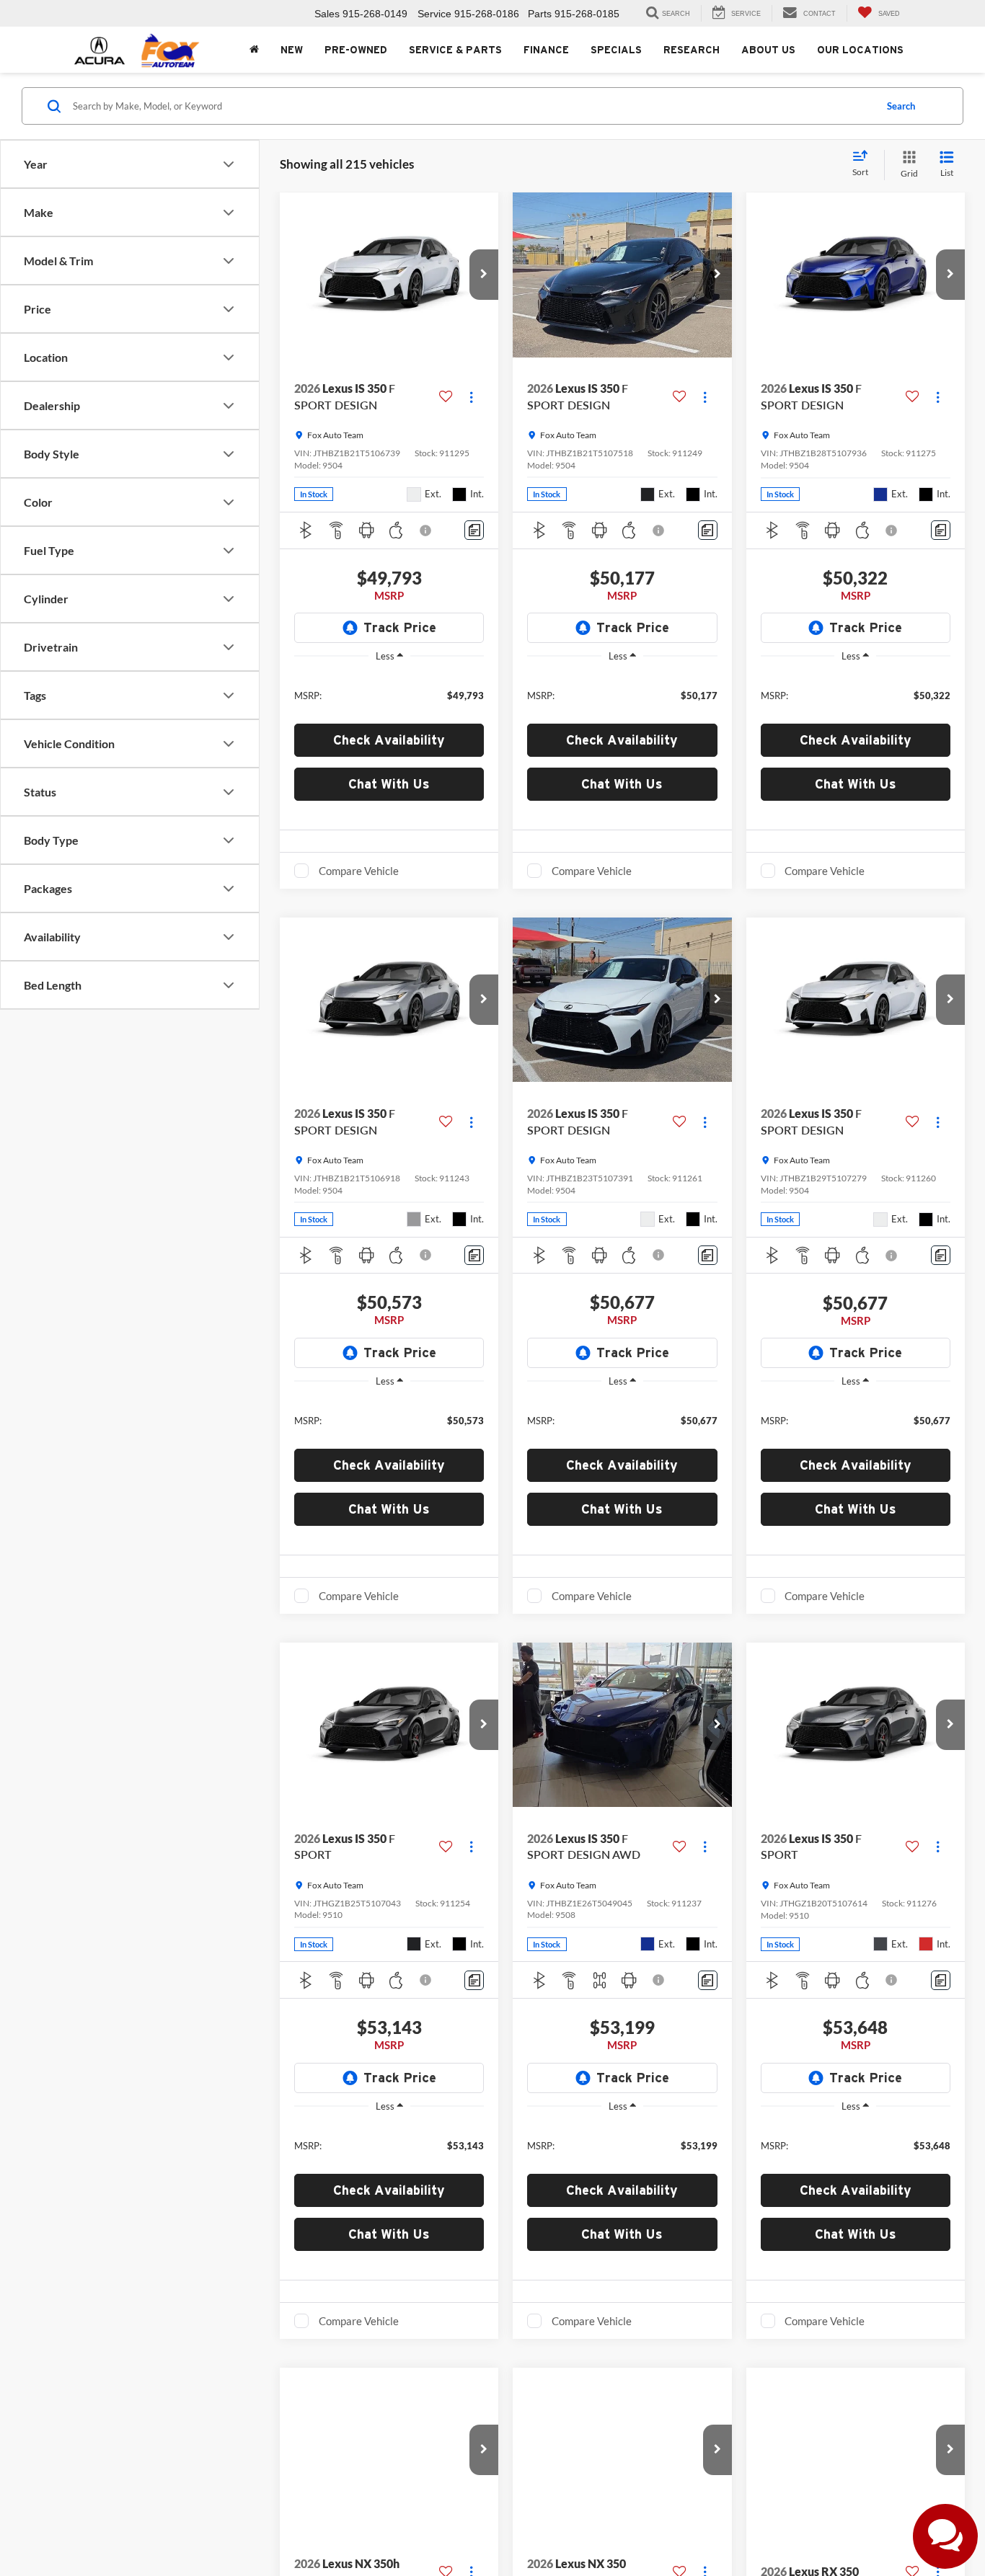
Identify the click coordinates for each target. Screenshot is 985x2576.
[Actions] (471, 397)
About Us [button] (768, 50)
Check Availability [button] (389, 740)
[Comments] (474, 530)
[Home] (254, 50)
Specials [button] (616, 50)
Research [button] (692, 50)
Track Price (400, 627)
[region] (389, 694)
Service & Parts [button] (455, 50)
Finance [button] (546, 50)
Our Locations (860, 50)
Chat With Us (389, 784)
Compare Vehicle (359, 871)
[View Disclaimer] (426, 530)
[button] (484, 275)
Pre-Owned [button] (356, 50)
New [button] (292, 50)
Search (901, 106)
